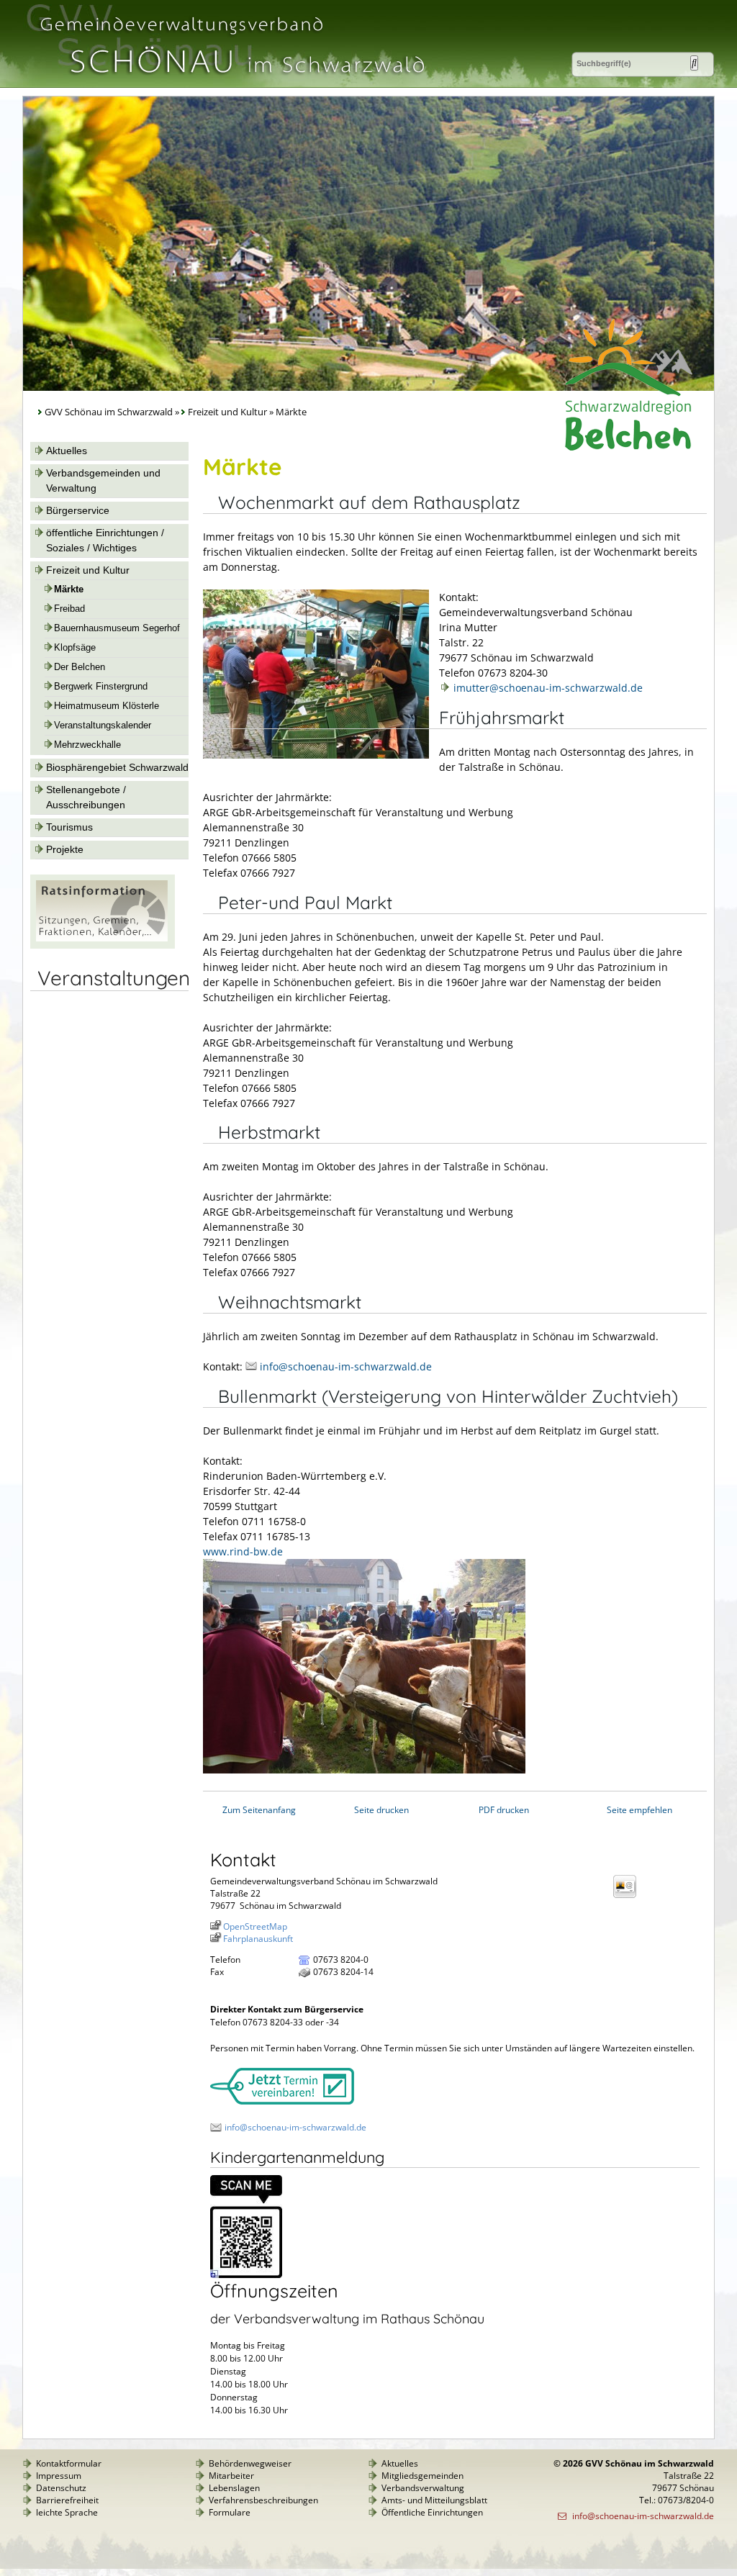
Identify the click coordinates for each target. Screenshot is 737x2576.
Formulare (230, 2512)
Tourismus (69, 827)
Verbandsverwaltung (423, 2488)
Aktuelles (67, 451)
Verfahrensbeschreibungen (263, 2500)
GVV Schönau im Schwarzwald (109, 412)
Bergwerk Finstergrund (101, 687)
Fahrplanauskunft (258, 1939)
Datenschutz (61, 2488)
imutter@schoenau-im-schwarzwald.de (548, 688)
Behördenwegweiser (250, 2463)
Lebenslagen (234, 2488)
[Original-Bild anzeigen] (246, 2275)
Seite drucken (381, 1810)
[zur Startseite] (231, 82)
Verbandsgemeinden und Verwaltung (103, 480)
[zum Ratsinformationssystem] (103, 945)
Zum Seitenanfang (259, 1810)
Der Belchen (80, 667)
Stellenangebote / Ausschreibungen (86, 797)
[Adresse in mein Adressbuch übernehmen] (629, 1897)
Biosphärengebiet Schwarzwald (117, 767)
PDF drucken (504, 1810)
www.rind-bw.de (243, 1551)
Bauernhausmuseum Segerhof (117, 628)
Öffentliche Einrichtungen (432, 2512)
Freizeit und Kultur (227, 412)
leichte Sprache (67, 2512)
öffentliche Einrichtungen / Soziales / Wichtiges (105, 540)
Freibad (69, 609)
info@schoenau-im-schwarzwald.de (346, 1366)
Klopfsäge (75, 648)
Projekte (65, 849)
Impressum (59, 2476)
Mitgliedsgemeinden (422, 2476)
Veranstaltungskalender (103, 726)
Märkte (69, 589)
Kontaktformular (69, 2463)
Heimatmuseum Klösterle (107, 706)
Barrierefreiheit (67, 2500)
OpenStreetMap (255, 1926)
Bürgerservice (78, 510)
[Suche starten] (694, 63)
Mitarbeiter (231, 2476)
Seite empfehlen (639, 1810)
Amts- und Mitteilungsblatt (434, 2500)
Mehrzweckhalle (87, 745)
